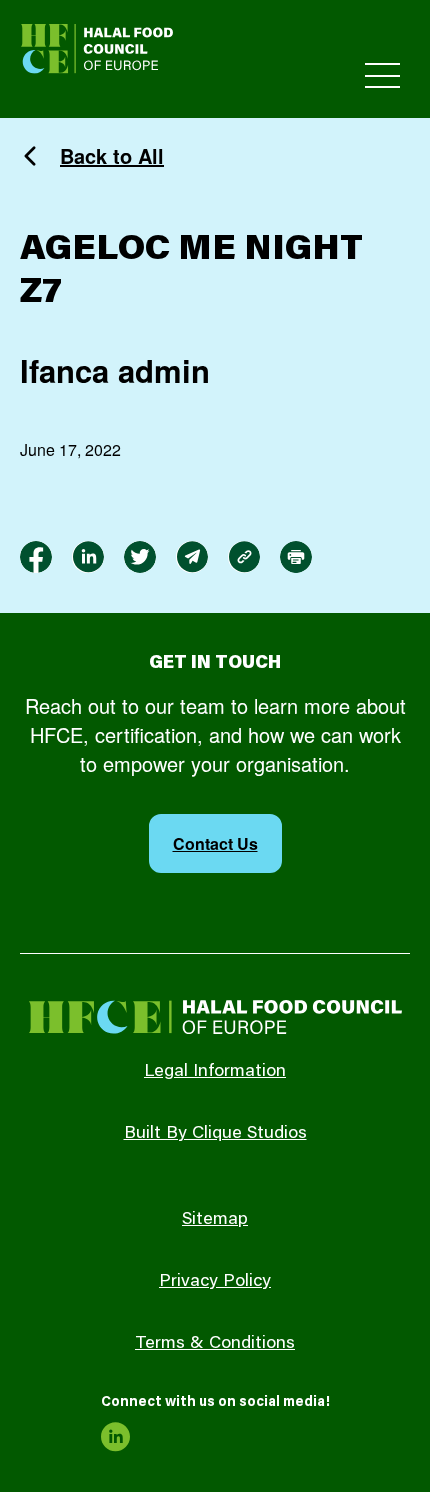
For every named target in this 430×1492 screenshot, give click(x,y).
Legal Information (215, 1072)
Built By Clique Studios (215, 1134)
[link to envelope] (192, 557)
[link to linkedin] (88, 557)
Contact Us (215, 843)
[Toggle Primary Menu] (382, 75)
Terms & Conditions (215, 1344)
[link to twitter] (140, 557)
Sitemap (215, 1220)
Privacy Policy (215, 1282)
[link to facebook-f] (36, 557)
